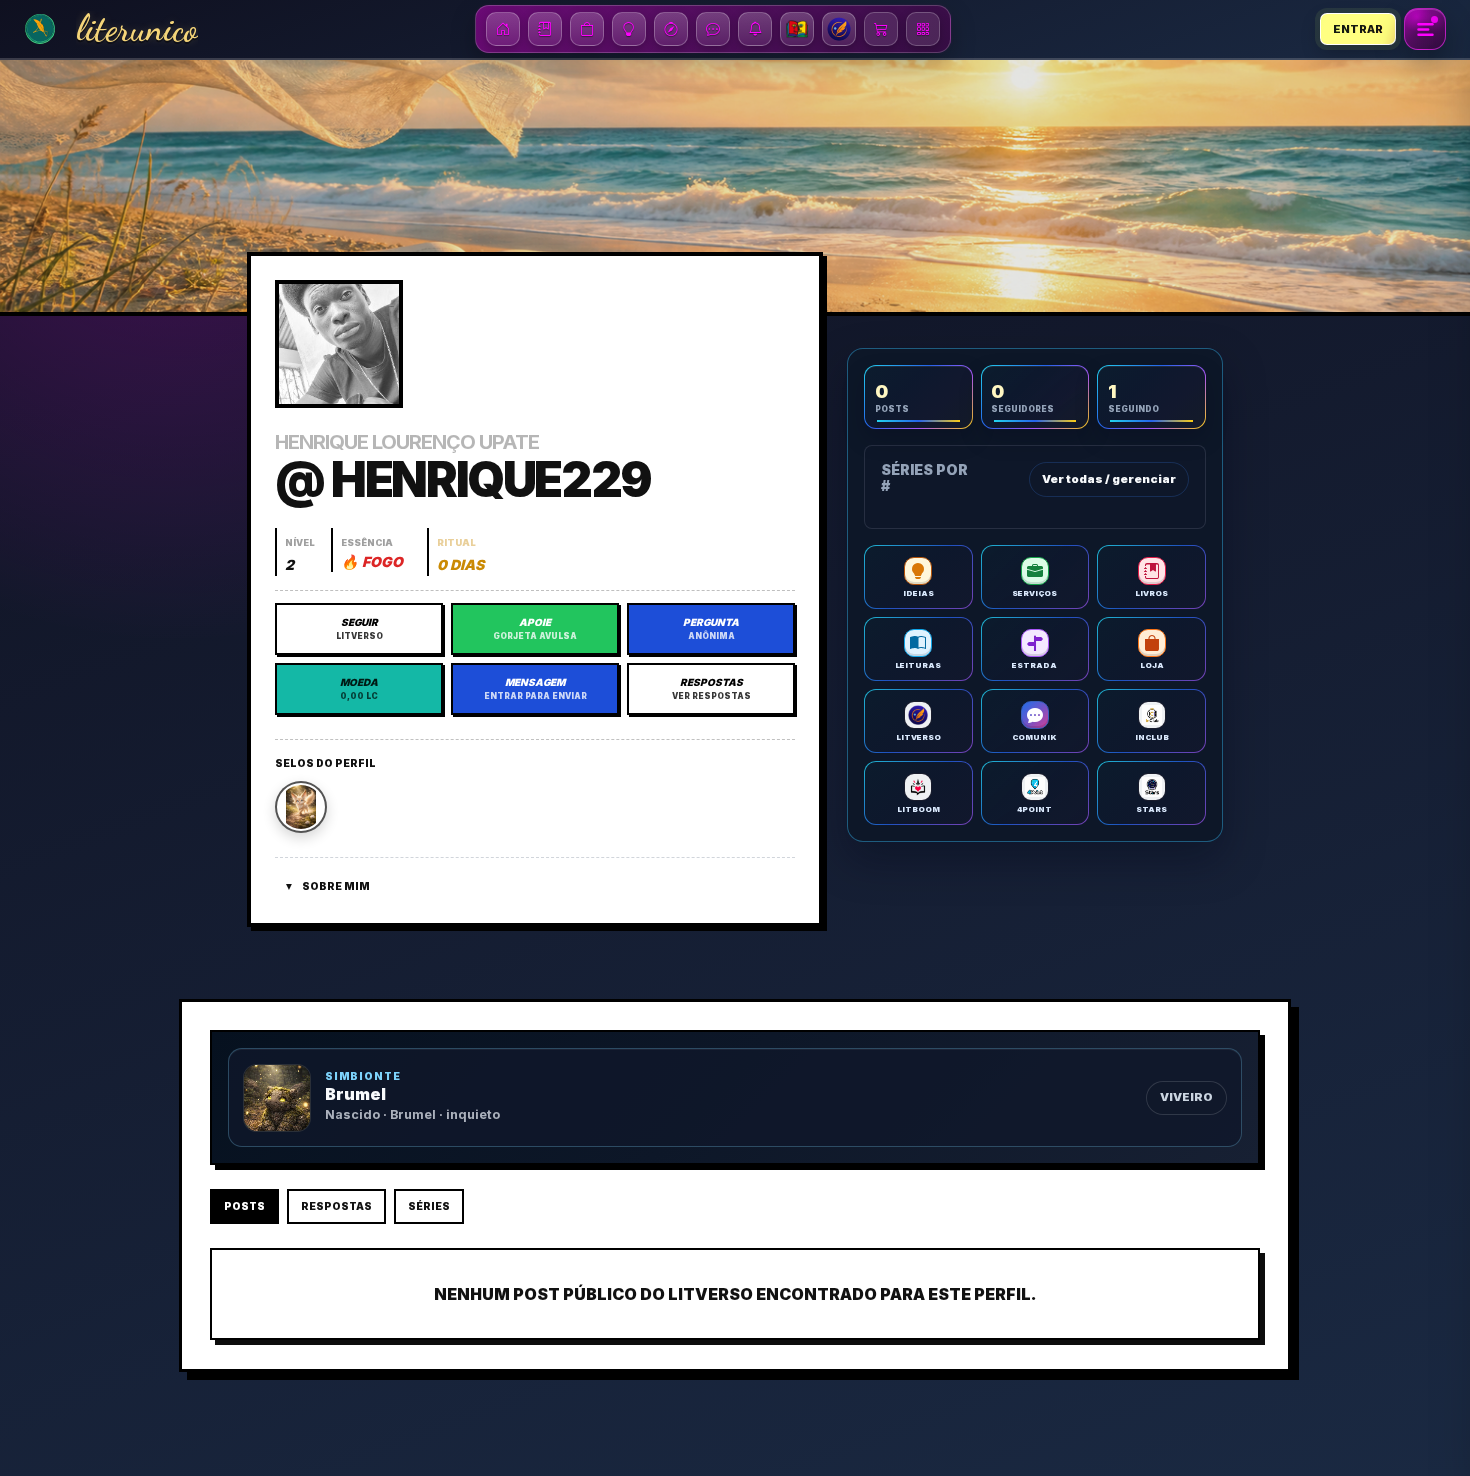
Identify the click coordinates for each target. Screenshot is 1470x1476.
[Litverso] (839, 29)
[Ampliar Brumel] (277, 1098)
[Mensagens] (713, 29)
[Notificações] (755, 29)
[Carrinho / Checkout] (881, 29)
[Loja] (587, 29)
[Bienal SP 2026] (797, 29)
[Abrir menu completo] (1425, 29)
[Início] (503, 29)
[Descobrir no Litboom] (671, 29)
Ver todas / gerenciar (1109, 479)
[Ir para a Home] (40, 29)
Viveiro (1186, 1097)
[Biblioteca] (545, 29)
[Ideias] (629, 29)
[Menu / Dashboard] (923, 29)
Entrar (1358, 29)
